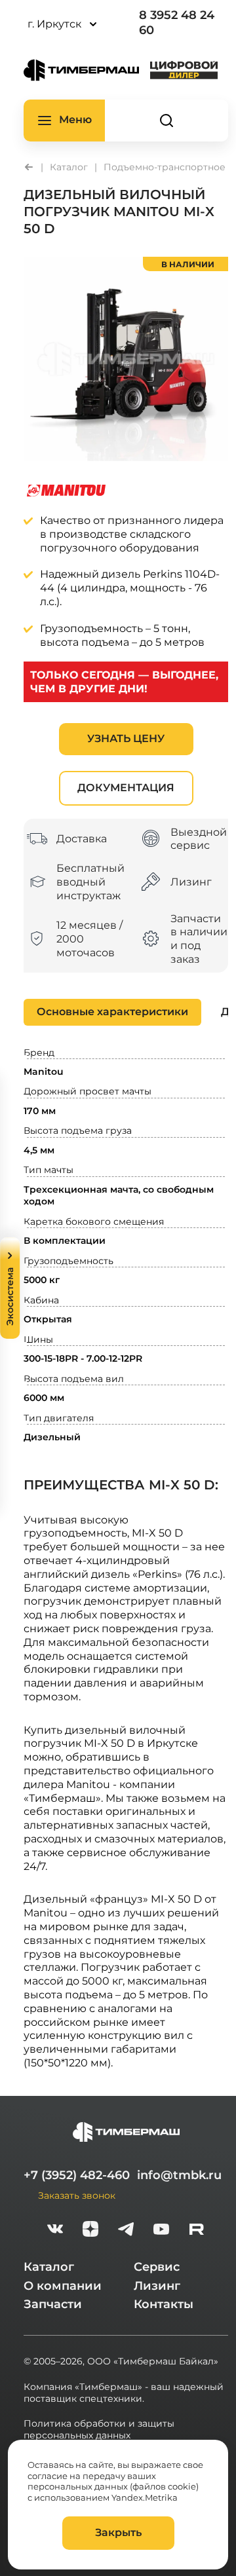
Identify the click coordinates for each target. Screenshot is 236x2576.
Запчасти (53, 2304)
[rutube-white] (197, 2231)
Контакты (164, 2304)
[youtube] (161, 2231)
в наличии (188, 264)
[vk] (55, 2231)
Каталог (49, 2267)
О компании (63, 2286)
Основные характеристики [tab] (112, 1012)
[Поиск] (167, 121)
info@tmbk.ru (179, 2175)
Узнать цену (126, 738)
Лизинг (157, 2286)
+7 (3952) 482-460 (77, 2175)
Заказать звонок (77, 2195)
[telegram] (126, 2231)
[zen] (90, 2231)
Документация (126, 788)
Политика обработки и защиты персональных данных (99, 2429)
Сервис (157, 2267)
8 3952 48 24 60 (177, 23)
